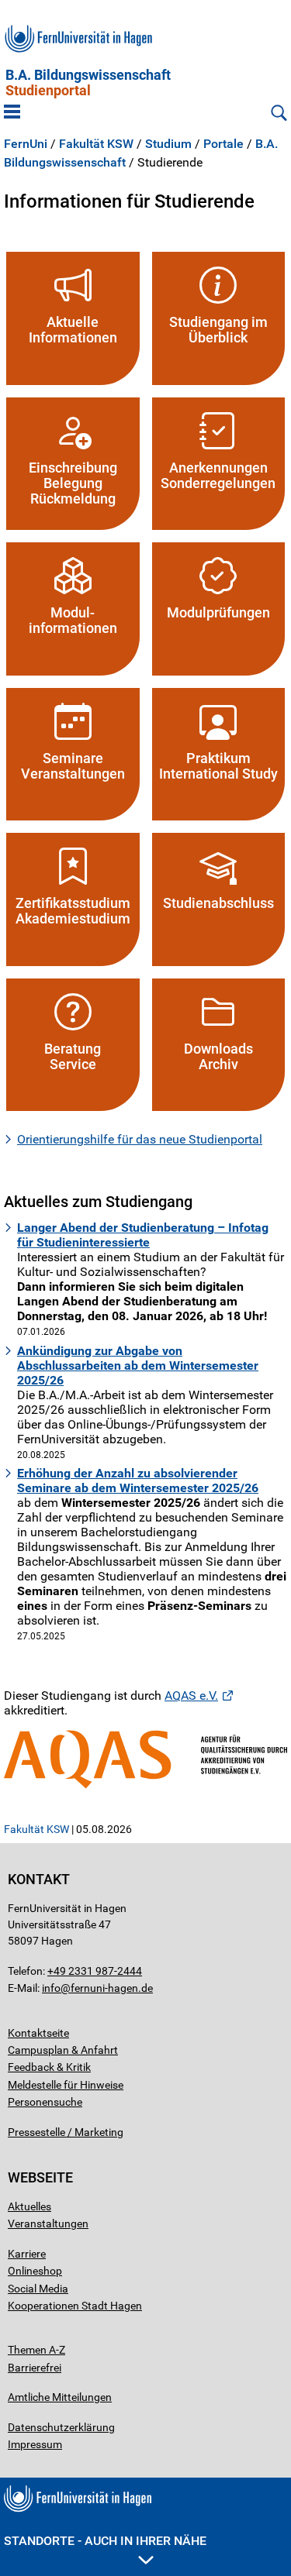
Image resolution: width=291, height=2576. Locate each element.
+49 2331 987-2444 (95, 1971)
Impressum (35, 2444)
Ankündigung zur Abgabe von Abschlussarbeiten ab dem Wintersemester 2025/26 (138, 1365)
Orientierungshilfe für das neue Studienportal (140, 1139)
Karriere (27, 2254)
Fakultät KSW (96, 144)
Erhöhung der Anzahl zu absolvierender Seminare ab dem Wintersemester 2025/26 (138, 1481)
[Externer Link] (145, 1759)
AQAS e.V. (191, 1696)
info (51, 1988)
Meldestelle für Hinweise (66, 2085)
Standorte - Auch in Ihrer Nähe (105, 2541)
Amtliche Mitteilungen (60, 2397)
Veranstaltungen (48, 2223)
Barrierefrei (35, 2368)
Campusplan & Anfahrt (63, 2050)
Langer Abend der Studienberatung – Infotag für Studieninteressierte (143, 1235)
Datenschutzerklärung (61, 2427)
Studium (168, 144)
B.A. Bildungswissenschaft (88, 83)
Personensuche (45, 2102)
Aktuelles (29, 2206)
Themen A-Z (36, 2350)
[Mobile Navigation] (12, 113)
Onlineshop (35, 2271)
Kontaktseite (38, 2033)
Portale (223, 144)
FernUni (26, 144)
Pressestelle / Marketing (66, 2132)
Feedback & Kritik (49, 2067)
